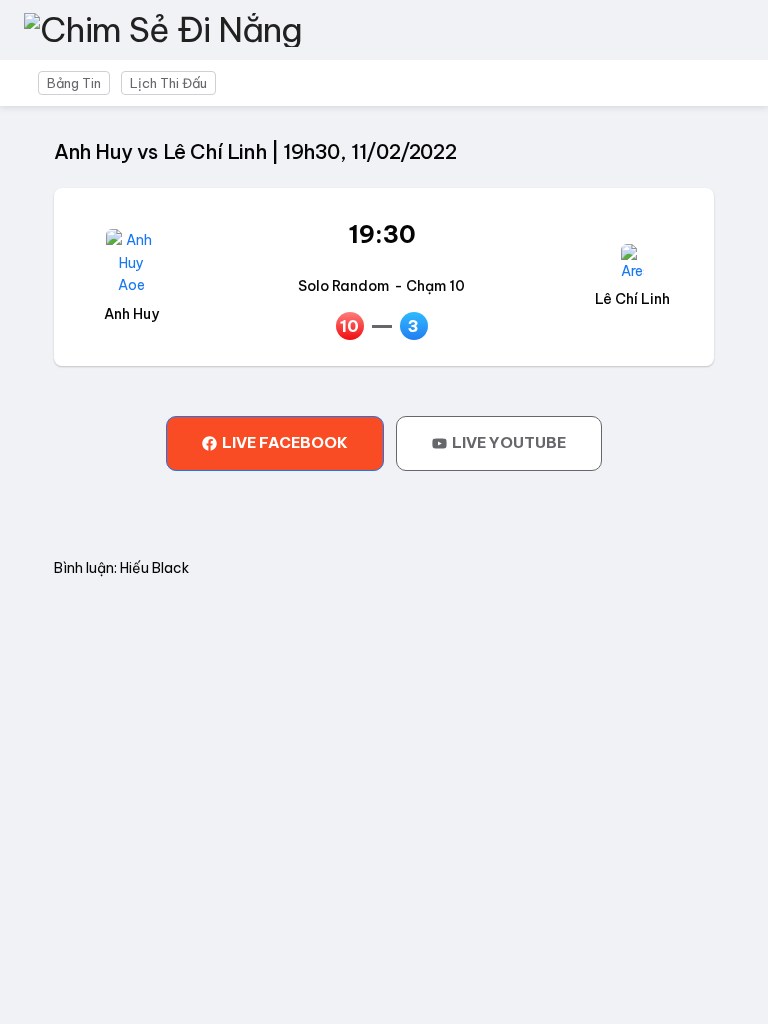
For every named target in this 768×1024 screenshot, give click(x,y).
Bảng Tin (74, 83)
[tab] (275, 443)
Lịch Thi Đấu (168, 83)
